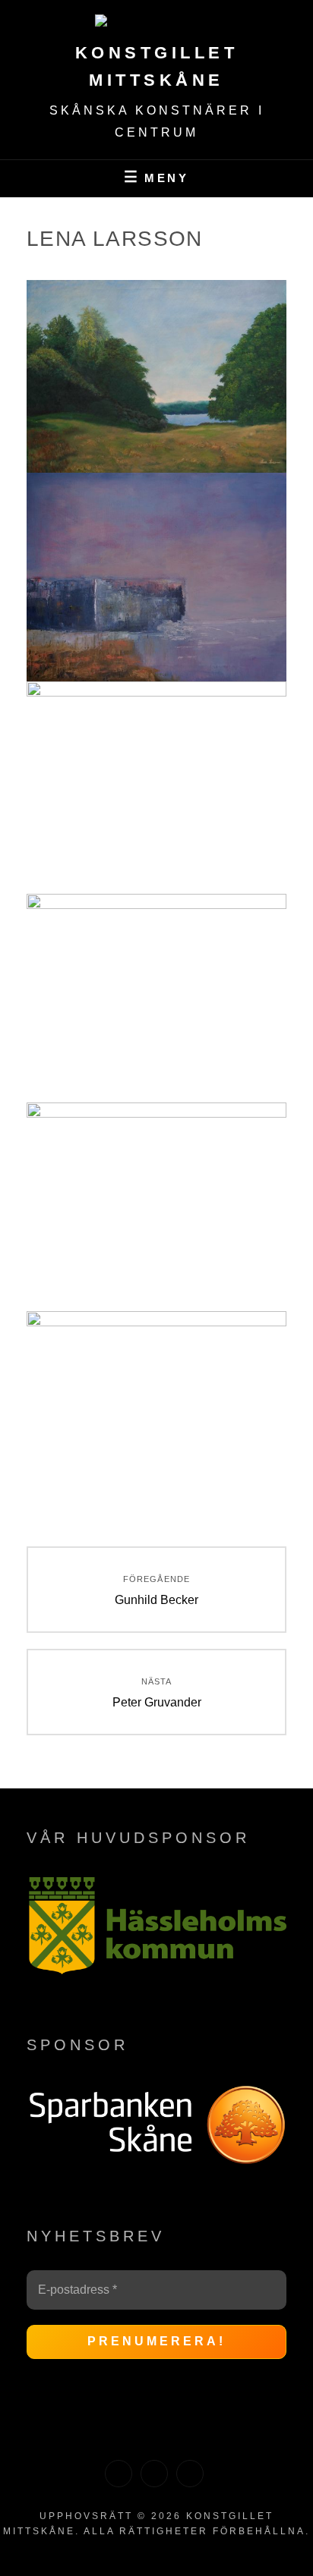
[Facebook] (119, 2474)
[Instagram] (154, 2474)
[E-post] (190, 2474)
